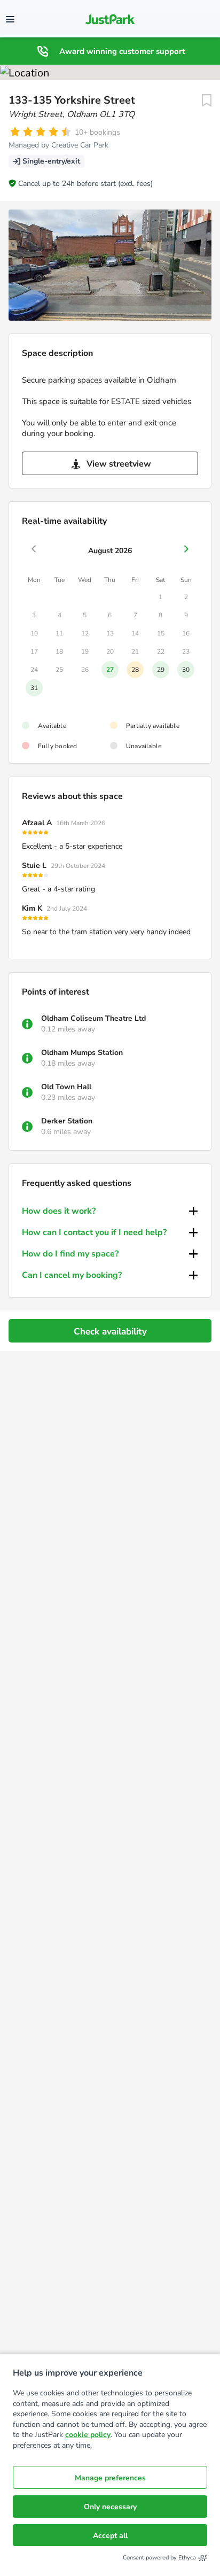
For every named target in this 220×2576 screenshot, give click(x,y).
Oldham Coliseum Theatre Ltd (93, 1018)
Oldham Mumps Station (82, 1053)
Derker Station (67, 1121)
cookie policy (88, 2435)
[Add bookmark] (207, 100)
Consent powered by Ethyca (159, 2558)
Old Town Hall (66, 1087)
